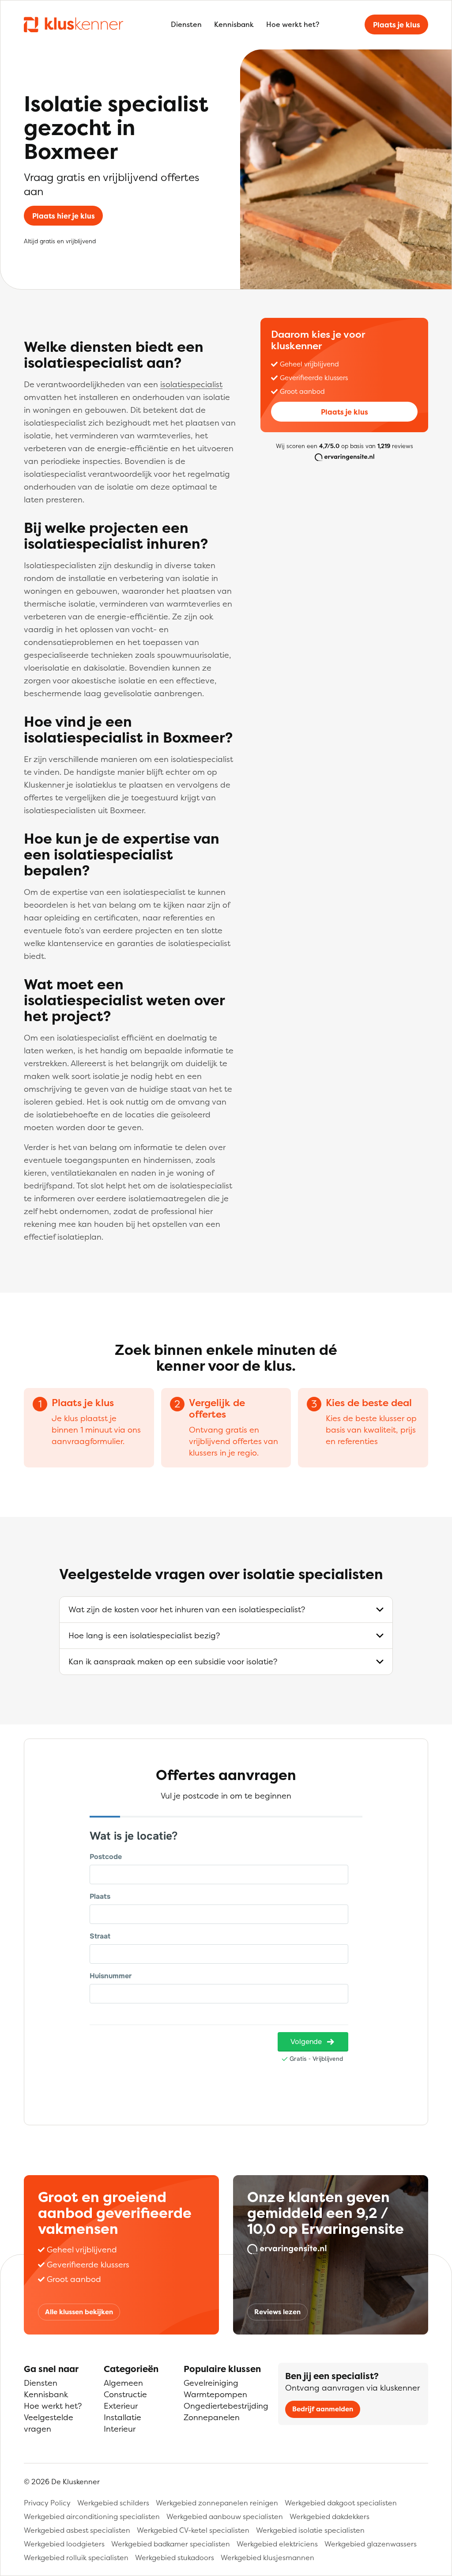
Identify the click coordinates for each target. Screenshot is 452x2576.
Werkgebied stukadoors (175, 2557)
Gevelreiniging (211, 2383)
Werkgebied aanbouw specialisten (225, 2516)
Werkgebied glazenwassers (371, 2544)
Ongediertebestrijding (226, 2406)
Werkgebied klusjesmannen (267, 2557)
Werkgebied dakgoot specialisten (341, 2503)
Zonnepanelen (212, 2417)
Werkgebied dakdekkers (330, 2516)
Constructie (125, 2394)
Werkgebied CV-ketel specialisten (193, 2530)
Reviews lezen (277, 2312)
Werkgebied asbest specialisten (77, 2530)
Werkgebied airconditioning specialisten (92, 2516)
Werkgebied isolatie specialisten (310, 2530)
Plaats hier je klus (64, 216)
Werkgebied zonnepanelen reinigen (217, 2503)
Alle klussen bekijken (79, 2312)
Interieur (120, 2429)
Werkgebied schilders (113, 2503)
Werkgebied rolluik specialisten (76, 2557)
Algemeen (123, 2383)
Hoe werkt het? (293, 24)
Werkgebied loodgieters (64, 2544)
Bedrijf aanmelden (323, 2409)
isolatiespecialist (191, 384)
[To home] (73, 24)
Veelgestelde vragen (49, 2423)
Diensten (186, 24)
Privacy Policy (47, 2503)
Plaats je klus (397, 25)
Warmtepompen (215, 2394)
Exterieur (121, 2406)
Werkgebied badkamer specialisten (171, 2544)
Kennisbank (234, 24)
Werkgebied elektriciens (277, 2544)
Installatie (122, 2417)
